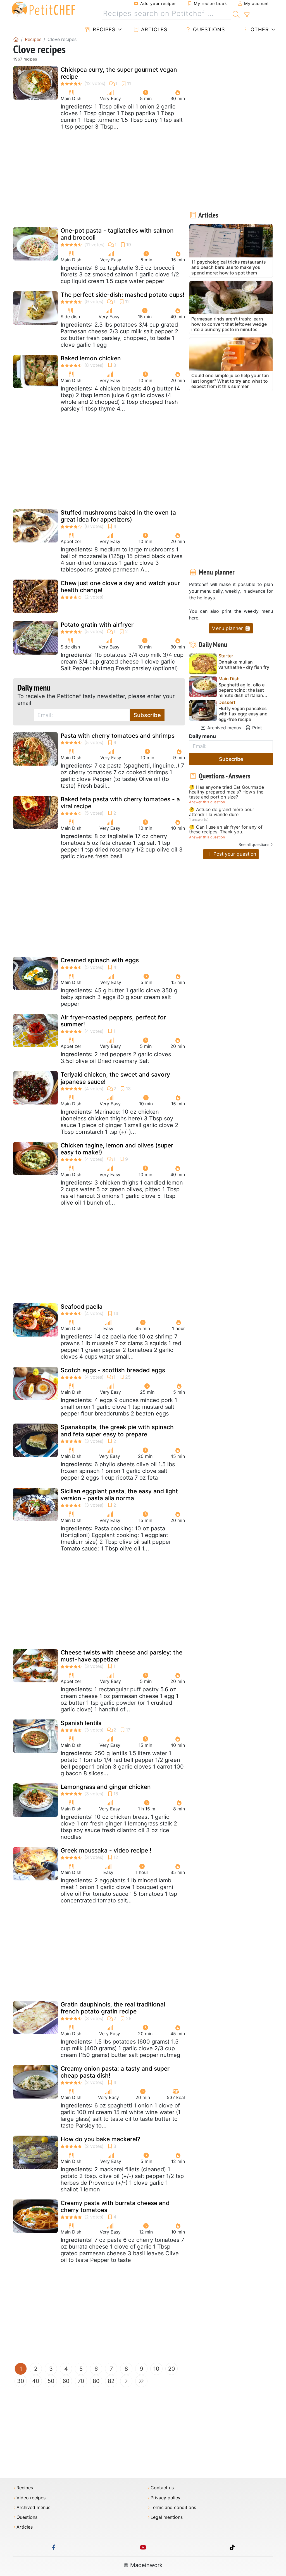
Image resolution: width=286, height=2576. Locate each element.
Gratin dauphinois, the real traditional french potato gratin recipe (113, 2008)
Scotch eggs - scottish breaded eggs (113, 1370)
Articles (153, 29)
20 (172, 2369)
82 (111, 2381)
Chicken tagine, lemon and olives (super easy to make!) (117, 1149)
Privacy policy (165, 2498)
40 (36, 2381)
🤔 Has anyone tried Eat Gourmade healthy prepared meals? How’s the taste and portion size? (227, 792)
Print (256, 728)
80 (96, 2381)
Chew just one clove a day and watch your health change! (120, 587)
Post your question (234, 854)
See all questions (254, 844)
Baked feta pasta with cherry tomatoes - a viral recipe (120, 803)
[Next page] (126, 2381)
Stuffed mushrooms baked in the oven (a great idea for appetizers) (118, 516)
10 (156, 2369)
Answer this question (207, 802)
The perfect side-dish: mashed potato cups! (122, 295)
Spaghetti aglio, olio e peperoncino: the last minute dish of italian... (243, 690)
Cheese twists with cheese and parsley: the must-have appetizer (121, 1656)
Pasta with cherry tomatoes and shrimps (118, 736)
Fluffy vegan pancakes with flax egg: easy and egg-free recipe (243, 714)
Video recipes (31, 2498)
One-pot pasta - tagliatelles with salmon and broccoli (117, 234)
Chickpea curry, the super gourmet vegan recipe (119, 73)
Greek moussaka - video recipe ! (106, 1850)
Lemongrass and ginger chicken (106, 1787)
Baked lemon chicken (91, 358)
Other (259, 29)
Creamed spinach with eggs (100, 960)
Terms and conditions (173, 2508)
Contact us (162, 2488)
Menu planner (228, 628)
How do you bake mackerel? (100, 2139)
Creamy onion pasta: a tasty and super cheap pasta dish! (115, 2072)
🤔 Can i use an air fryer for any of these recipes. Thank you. (226, 830)
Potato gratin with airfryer (97, 625)
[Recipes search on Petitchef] (236, 14)
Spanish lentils (81, 1723)
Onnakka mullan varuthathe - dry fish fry (244, 665)
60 (66, 2381)
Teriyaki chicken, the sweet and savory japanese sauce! (115, 1078)
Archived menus (223, 728)
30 (21, 2381)
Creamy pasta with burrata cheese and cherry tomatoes (115, 2206)
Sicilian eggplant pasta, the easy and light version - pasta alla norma (119, 1495)
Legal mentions (167, 2517)
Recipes (103, 29)
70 (81, 2381)
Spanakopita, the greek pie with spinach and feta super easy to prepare (117, 1431)
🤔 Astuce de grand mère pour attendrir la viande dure (222, 812)
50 (51, 2381)
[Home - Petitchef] (16, 39)
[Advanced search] (247, 15)
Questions (208, 29)
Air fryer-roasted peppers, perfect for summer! (113, 1021)
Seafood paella (82, 1307)
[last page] (141, 2381)
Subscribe (147, 715)
